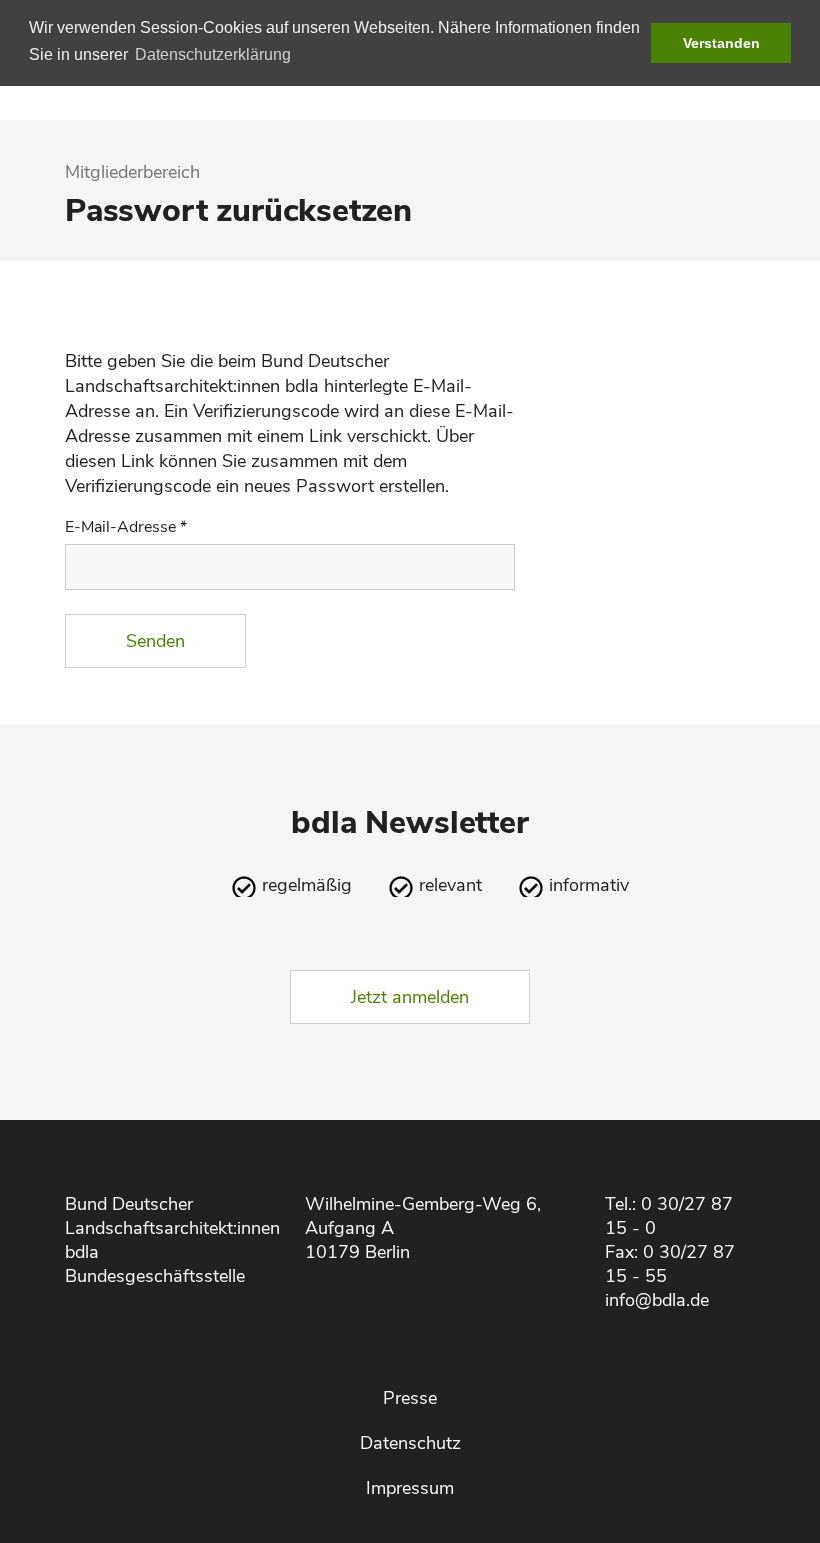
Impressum (410, 1488)
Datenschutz (410, 1443)
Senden (155, 641)
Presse (410, 1398)
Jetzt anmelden (410, 997)
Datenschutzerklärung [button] (213, 54)
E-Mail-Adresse (126, 527)
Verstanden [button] (721, 43)
